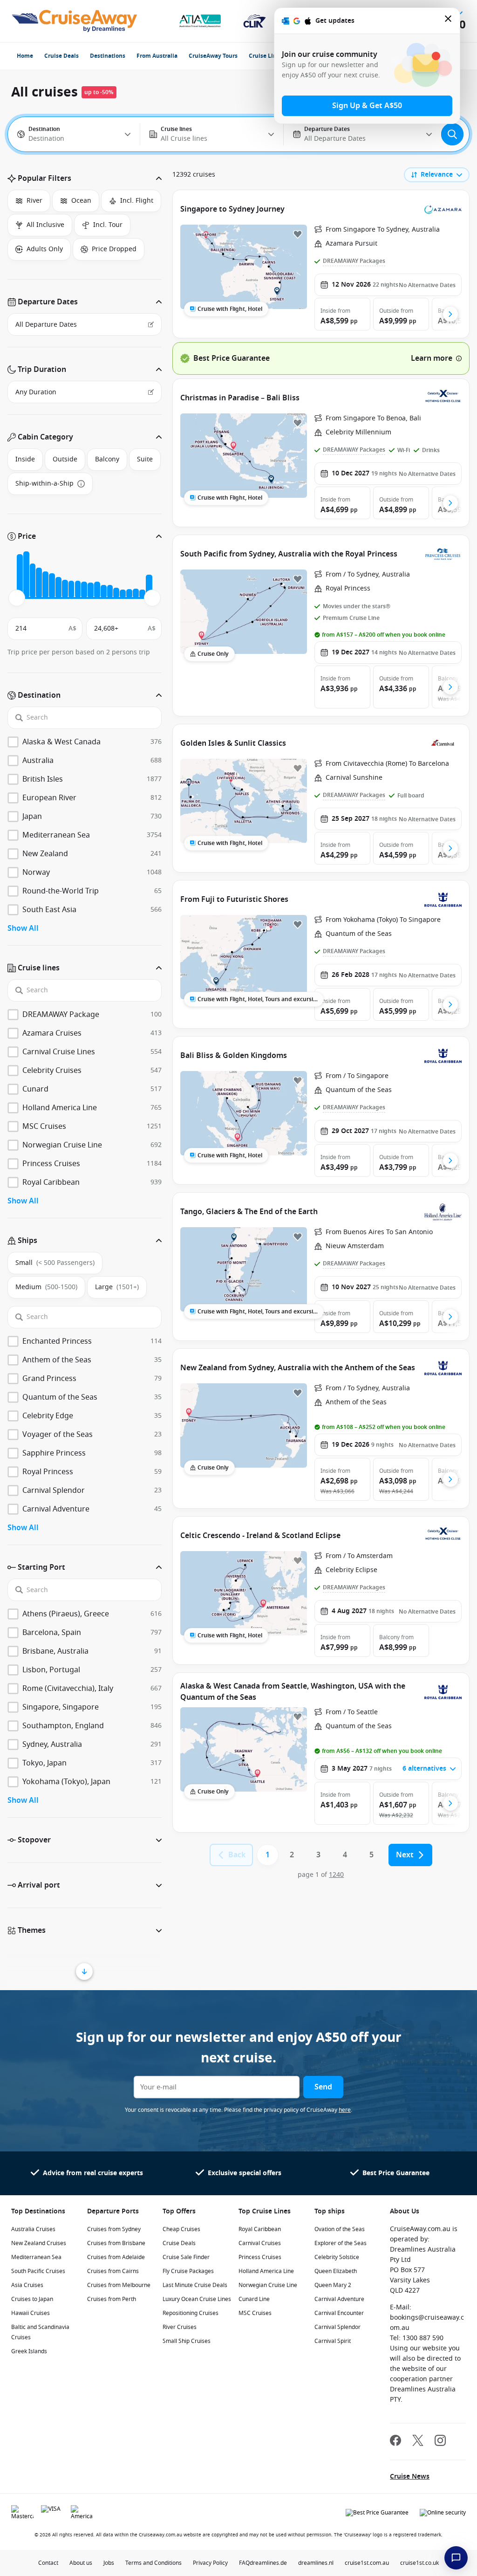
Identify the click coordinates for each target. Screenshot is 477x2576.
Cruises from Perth (112, 2299)
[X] (418, 2442)
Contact (48, 2563)
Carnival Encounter (339, 2313)
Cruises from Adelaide (116, 2257)
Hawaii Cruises (31, 2313)
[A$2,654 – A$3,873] (33, 581)
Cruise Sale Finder (186, 2257)
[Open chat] (456, 2558)
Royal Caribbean (260, 2229)
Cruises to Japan (32, 2299)
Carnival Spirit (333, 2341)
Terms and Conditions (153, 2563)
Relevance (437, 175)
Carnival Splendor (337, 2327)
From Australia (157, 56)
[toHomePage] (74, 21)
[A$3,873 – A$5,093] (39, 583)
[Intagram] (440, 2442)
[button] (85, 179)
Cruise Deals (61, 56)
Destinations (108, 56)
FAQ (244, 2563)
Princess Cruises (260, 2257)
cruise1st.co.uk (419, 2563)
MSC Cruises (255, 2313)
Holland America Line (266, 2271)
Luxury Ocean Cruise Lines (197, 2299)
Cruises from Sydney (114, 2229)
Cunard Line (254, 2299)
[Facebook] (395, 2442)
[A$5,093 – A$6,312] (45, 585)
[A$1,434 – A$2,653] (26, 575)
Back (237, 1855)
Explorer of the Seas (341, 2243)
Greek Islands (29, 2351)
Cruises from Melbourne (119, 2285)
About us (81, 2563)
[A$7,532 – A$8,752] (58, 587)
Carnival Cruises (260, 2243)
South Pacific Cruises (38, 2271)
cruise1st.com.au (367, 2563)
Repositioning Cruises (191, 2313)
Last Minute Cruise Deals (195, 2285)
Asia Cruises (27, 2285)
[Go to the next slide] (450, 314)
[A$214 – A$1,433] (20, 576)
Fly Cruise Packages (188, 2271)
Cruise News (410, 2476)
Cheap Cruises (181, 2229)
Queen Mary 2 (333, 2285)
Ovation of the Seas (340, 2229)
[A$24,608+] (149, 586)
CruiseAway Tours (213, 56)
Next (405, 1855)
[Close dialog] (449, 21)
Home (25, 56)
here (345, 2110)
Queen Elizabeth (336, 2271)
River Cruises (180, 2327)
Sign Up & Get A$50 (367, 106)
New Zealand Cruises (39, 2243)
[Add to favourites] (298, 234)
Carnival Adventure (339, 2299)
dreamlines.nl (316, 2563)
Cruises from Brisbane (116, 2243)
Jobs (109, 2563)
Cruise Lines (266, 56)
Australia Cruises (33, 2229)
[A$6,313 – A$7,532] (52, 586)
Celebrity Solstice (337, 2257)
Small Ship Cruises (187, 2341)
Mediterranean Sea (36, 2257)
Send (323, 2087)
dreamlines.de (268, 2563)
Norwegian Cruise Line (268, 2285)
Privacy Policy (210, 2563)
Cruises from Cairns (113, 2271)
